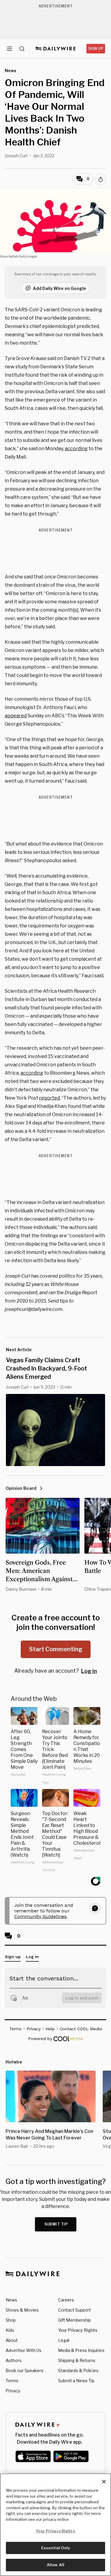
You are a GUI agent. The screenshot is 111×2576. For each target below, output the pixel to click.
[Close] (104, 2482)
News (11, 2300)
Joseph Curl (16, 156)
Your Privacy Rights (78, 2330)
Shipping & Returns (77, 2360)
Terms (12, 2381)
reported (49, 1098)
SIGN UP (96, 49)
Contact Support (74, 2310)
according (76, 449)
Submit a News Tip (76, 2381)
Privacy (13, 2391)
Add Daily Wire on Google (59, 288)
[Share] (101, 179)
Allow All (55, 2565)
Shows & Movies (22, 2310)
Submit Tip (56, 2224)
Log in (89, 1671)
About (12, 2340)
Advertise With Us (24, 2350)
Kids (10, 2330)
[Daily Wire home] (55, 49)
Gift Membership (74, 2320)
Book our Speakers (25, 2370)
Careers (66, 2300)
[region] (55, 2525)
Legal (64, 2340)
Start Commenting (56, 1649)
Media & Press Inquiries (81, 2350)
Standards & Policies (78, 2370)
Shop (11, 2320)
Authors (14, 2360)
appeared (16, 716)
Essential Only (55, 2548)
